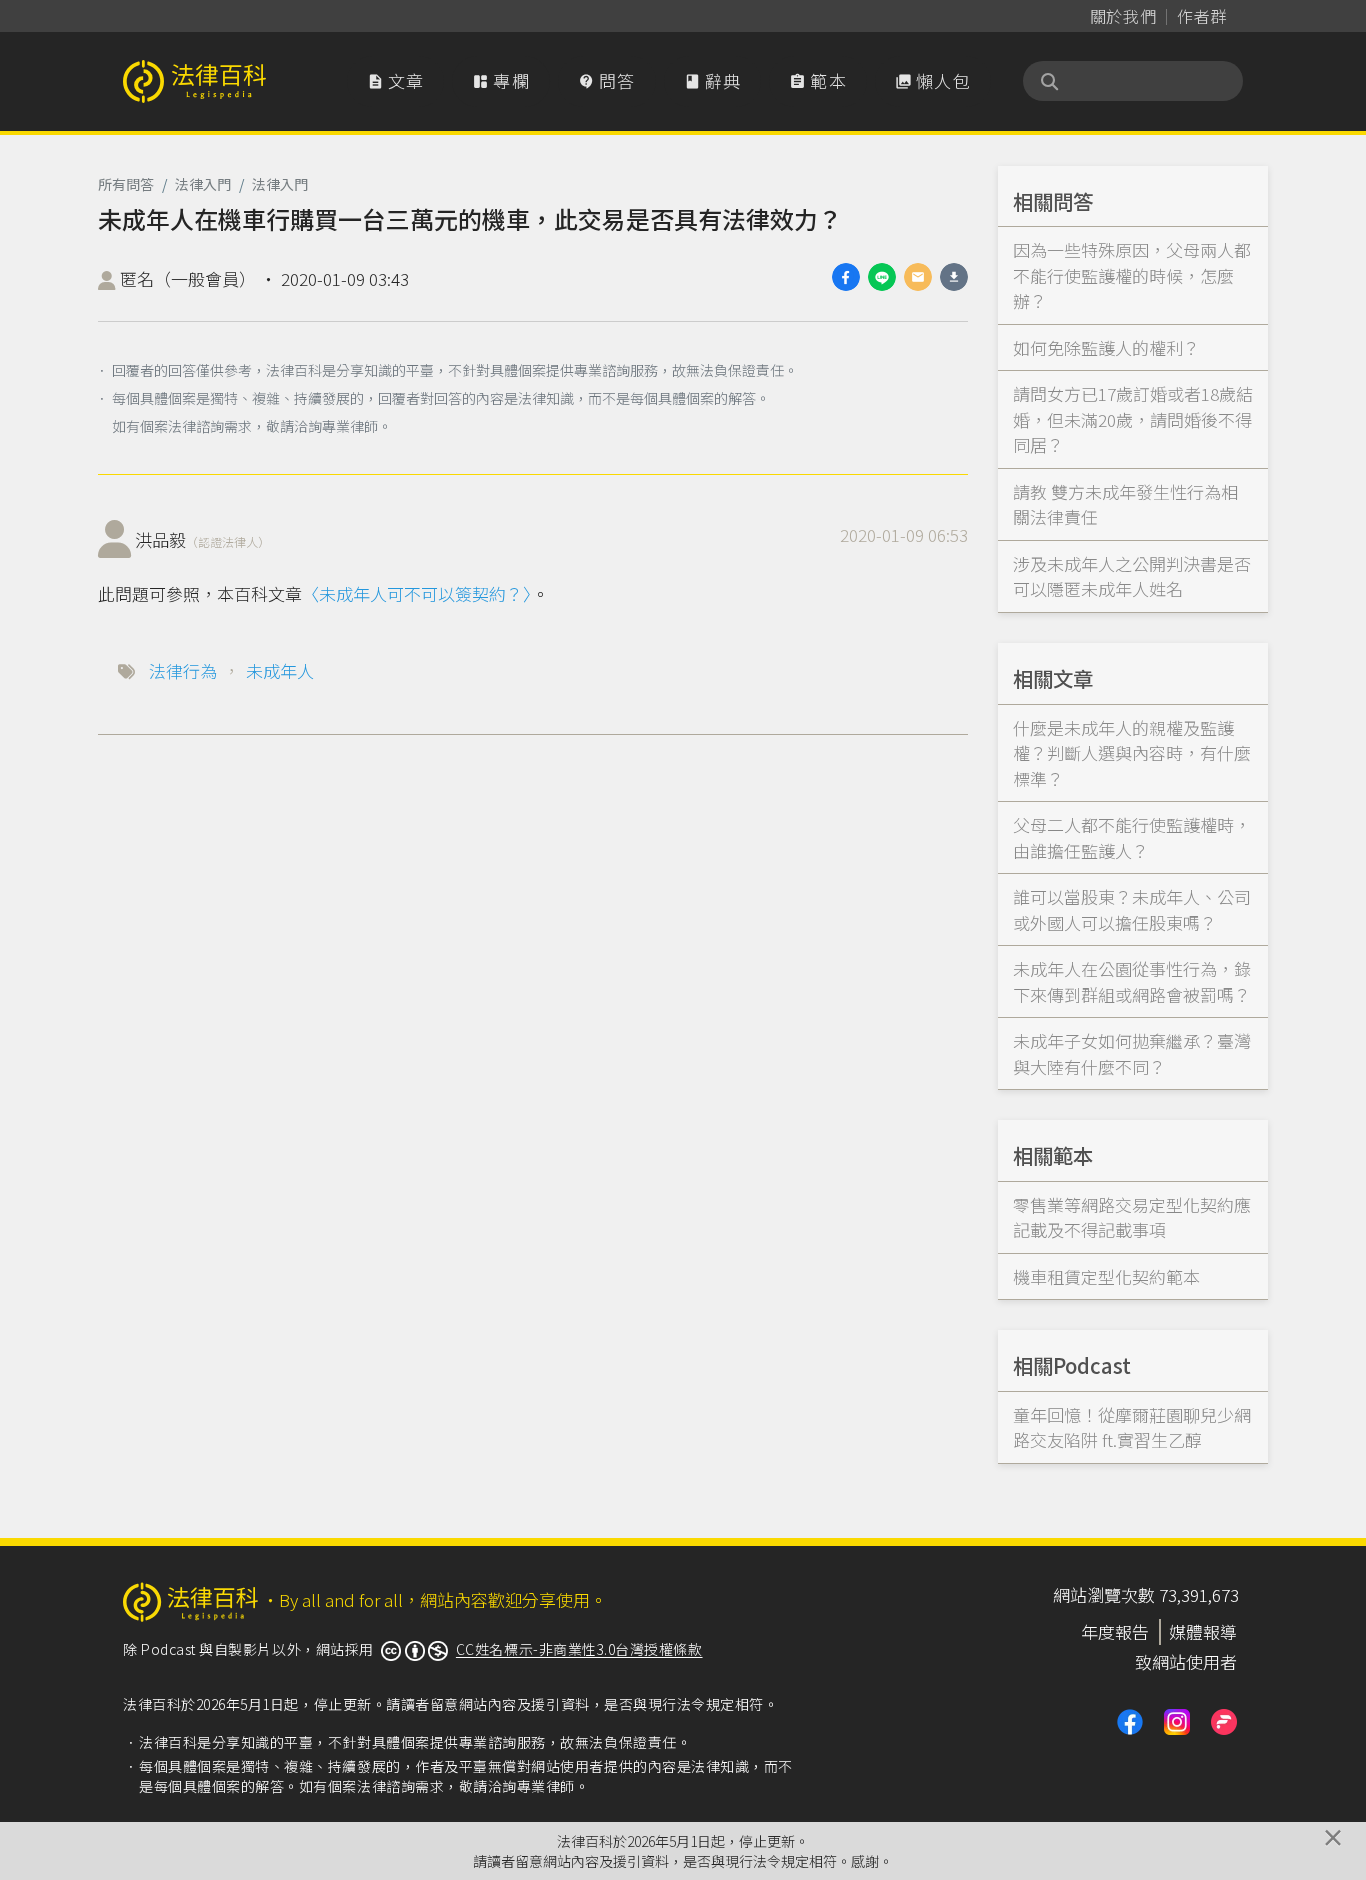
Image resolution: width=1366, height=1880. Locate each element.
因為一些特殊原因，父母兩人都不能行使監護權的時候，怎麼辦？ (1132, 275)
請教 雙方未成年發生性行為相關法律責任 (1125, 504)
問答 (607, 80)
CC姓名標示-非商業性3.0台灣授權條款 (579, 1649)
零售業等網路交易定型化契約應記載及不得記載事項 (1132, 1217)
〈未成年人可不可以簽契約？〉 (417, 593)
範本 (818, 80)
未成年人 (280, 670)
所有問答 (126, 184)
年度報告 (1115, 1631)
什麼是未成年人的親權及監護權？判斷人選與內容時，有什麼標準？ (1132, 753)
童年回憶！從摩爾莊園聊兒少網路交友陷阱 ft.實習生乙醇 (1132, 1427)
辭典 (713, 80)
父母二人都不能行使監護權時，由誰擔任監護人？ (1132, 837)
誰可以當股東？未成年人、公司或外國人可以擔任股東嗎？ (1132, 909)
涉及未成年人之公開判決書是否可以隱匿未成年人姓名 (1132, 576)
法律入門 (203, 184)
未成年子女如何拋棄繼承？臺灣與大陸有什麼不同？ (1132, 1053)
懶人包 (933, 80)
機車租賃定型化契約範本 (1106, 1276)
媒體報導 (1203, 1631)
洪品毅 (202, 539)
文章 (396, 80)
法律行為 (183, 670)
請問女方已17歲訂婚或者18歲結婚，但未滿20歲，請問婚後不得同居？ (1133, 419)
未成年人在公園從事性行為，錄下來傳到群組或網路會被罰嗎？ (1132, 981)
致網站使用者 (1186, 1661)
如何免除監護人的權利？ (1106, 347)
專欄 (501, 80)
